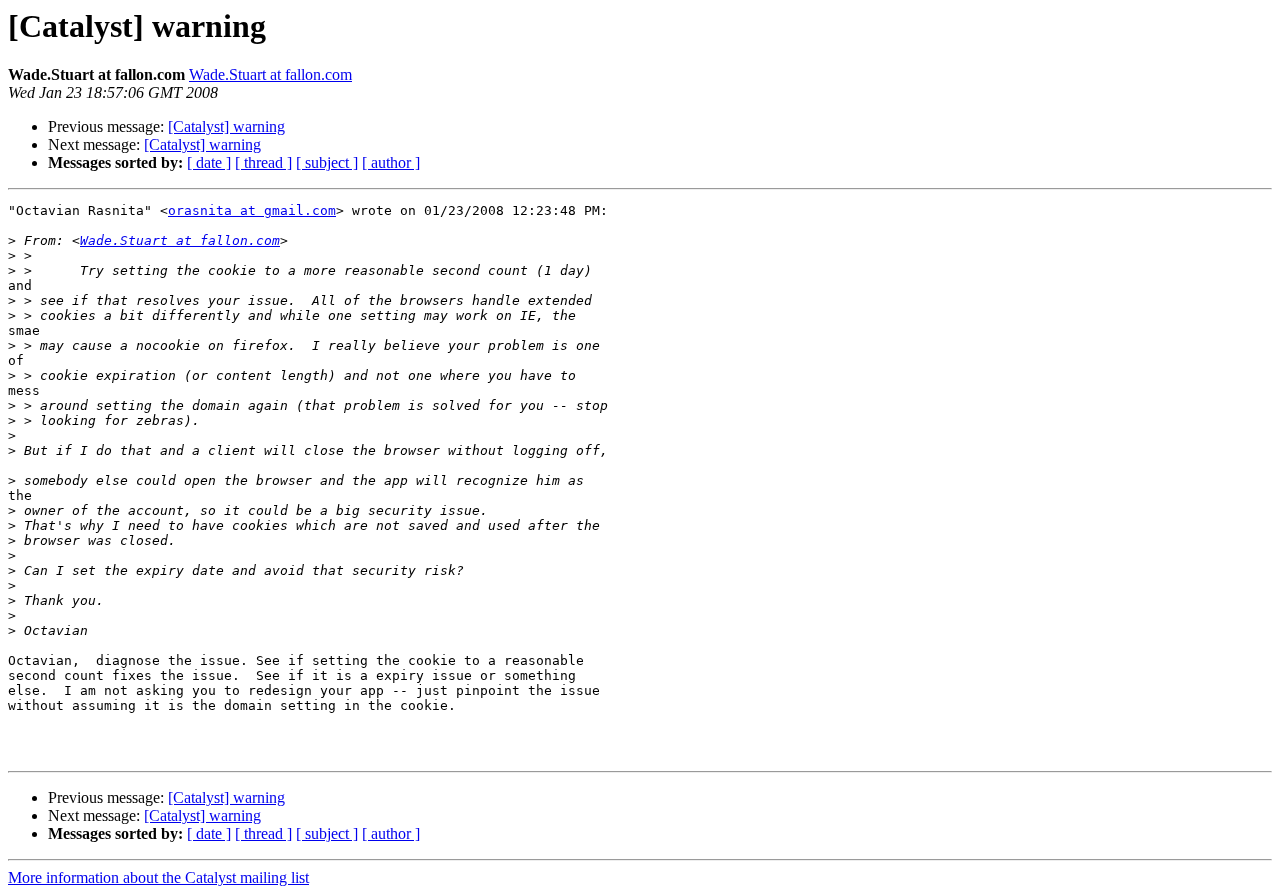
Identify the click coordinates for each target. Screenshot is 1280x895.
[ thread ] (263, 162)
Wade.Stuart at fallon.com (270, 74)
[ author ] (391, 162)
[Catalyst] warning (226, 126)
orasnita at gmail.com (252, 210)
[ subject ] (327, 162)
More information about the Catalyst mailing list (158, 877)
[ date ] (209, 162)
